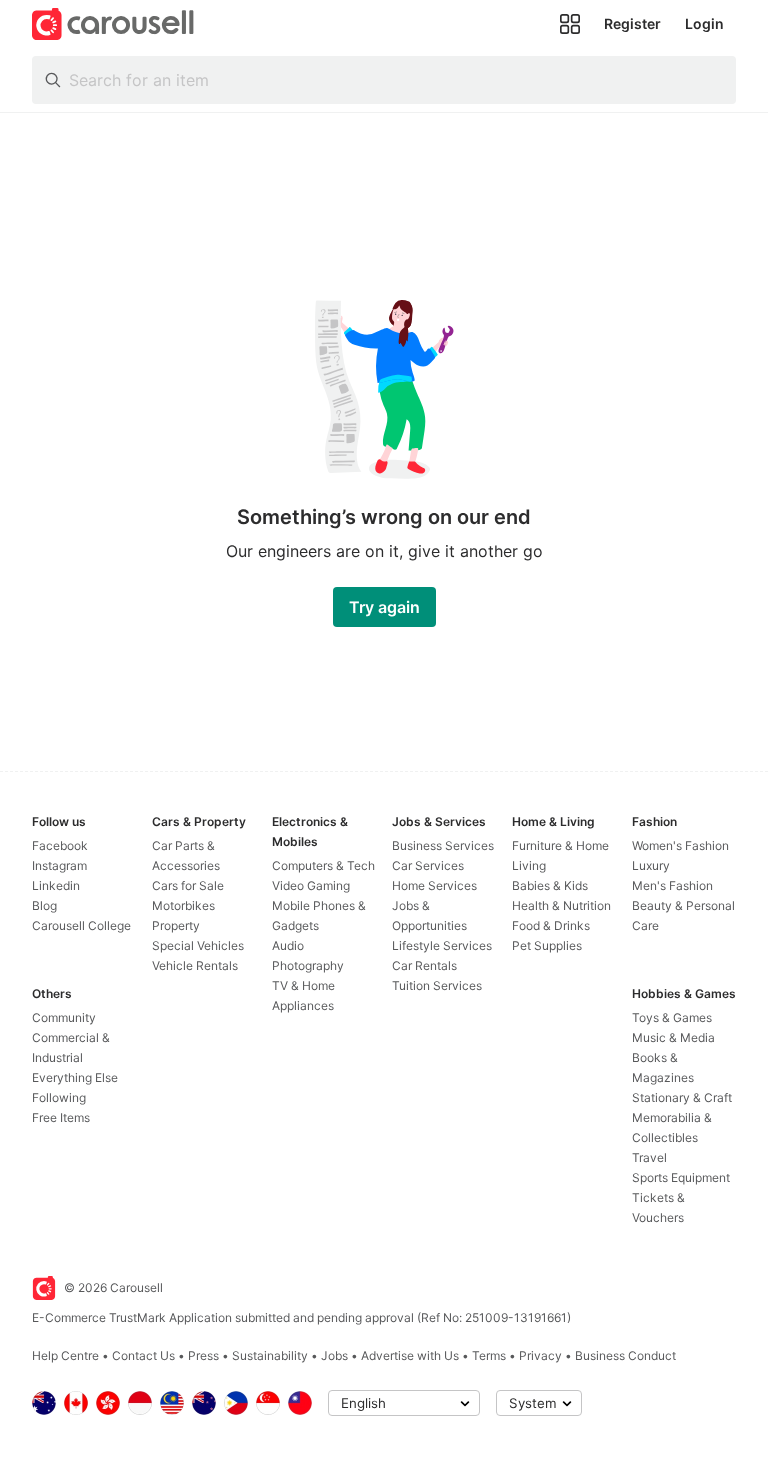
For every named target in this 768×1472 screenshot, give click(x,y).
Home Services (434, 885)
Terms (489, 1355)
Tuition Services (437, 985)
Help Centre (65, 1355)
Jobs (334, 1355)
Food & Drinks (551, 925)
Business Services (443, 845)
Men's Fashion (672, 885)
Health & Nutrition (561, 905)
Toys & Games (672, 1017)
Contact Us (143, 1355)
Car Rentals (424, 965)
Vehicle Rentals (195, 965)
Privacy (540, 1355)
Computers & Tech (323, 865)
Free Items (61, 1117)
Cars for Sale (188, 885)
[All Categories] (570, 24)
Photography (308, 965)
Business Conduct (625, 1355)
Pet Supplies (547, 945)
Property (176, 925)
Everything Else (75, 1077)
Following (59, 1097)
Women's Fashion (680, 845)
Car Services (428, 865)
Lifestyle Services (442, 945)
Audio (288, 945)
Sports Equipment (681, 1177)
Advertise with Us (410, 1355)
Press (203, 1355)
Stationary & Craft (682, 1097)
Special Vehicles (198, 945)
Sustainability (270, 1355)
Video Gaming (311, 885)
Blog (44, 905)
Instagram (59, 865)
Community (64, 1017)
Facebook (60, 845)
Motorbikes (183, 905)
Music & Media (673, 1037)
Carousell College (81, 925)
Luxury (651, 865)
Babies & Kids (550, 885)
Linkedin (56, 885)
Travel (649, 1157)
